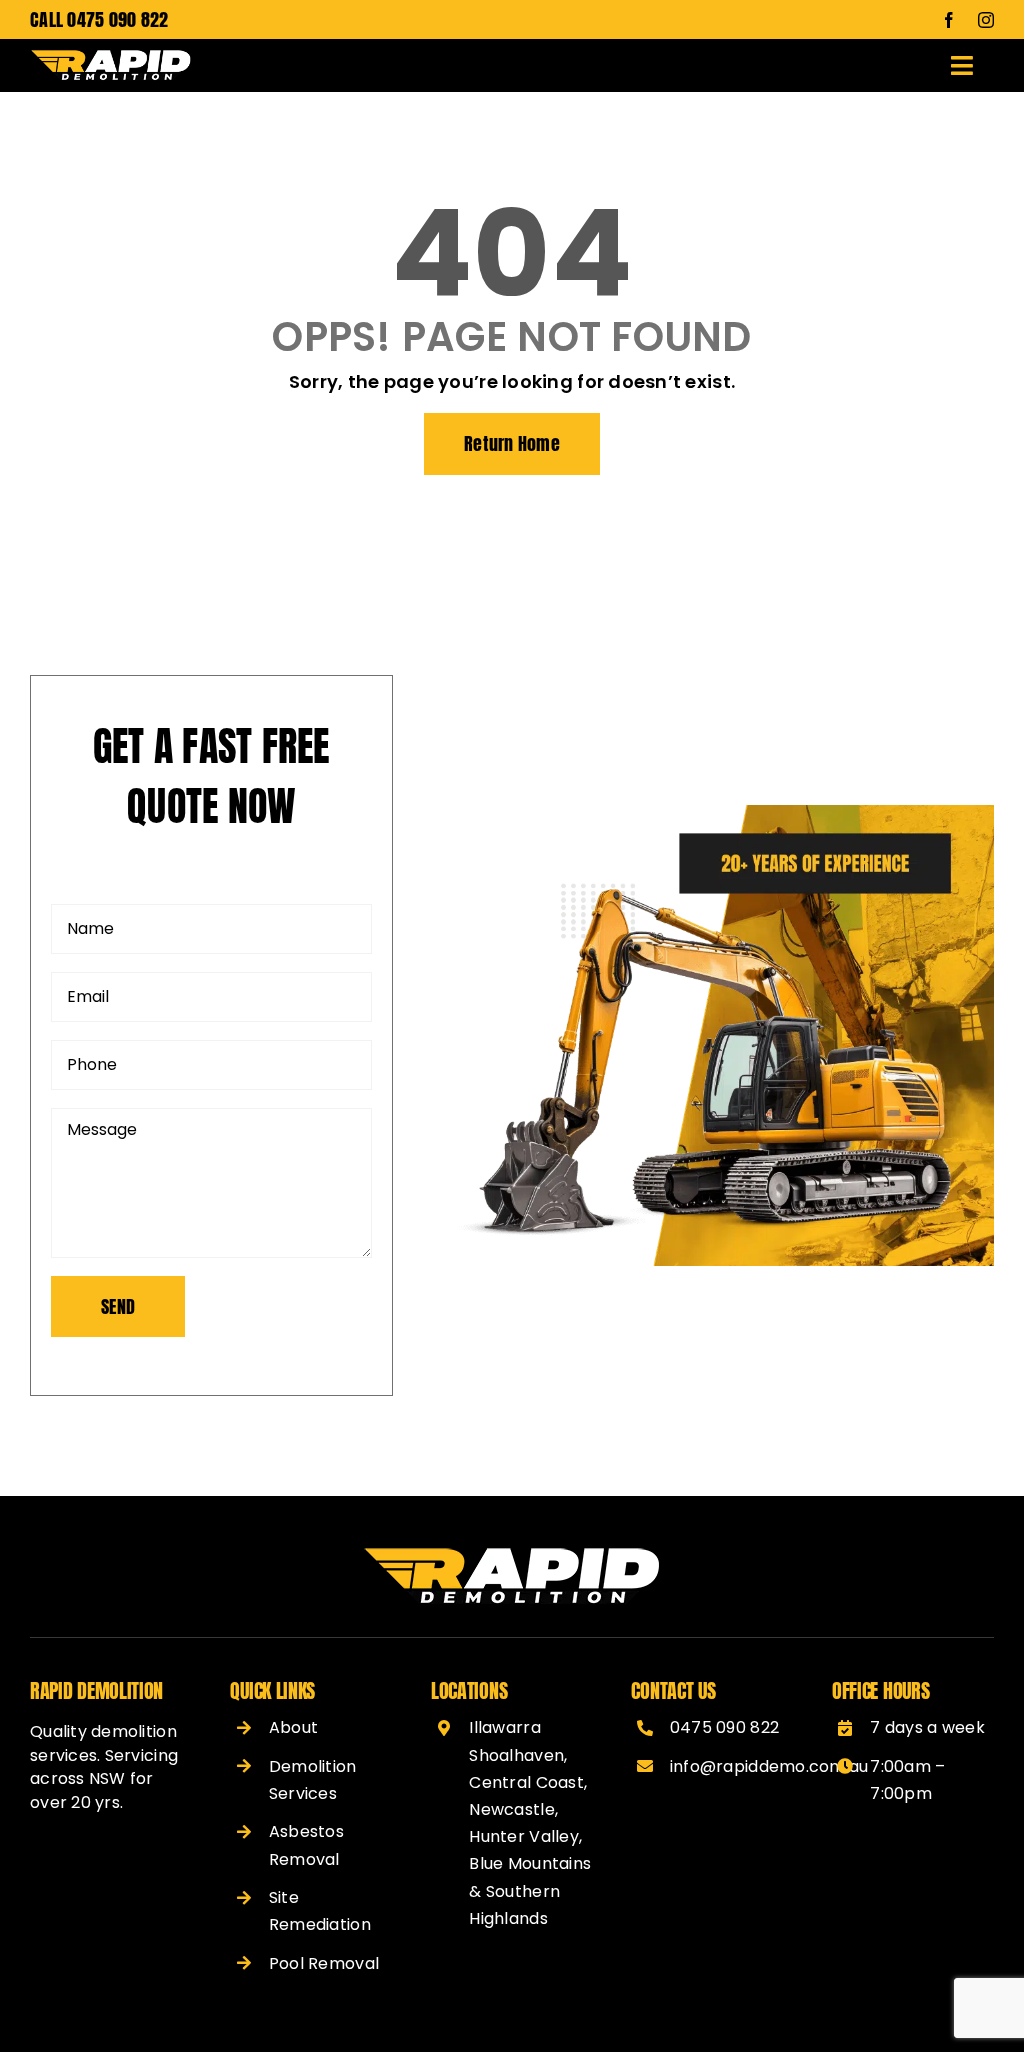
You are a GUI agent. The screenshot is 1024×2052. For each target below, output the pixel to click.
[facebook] (949, 20)
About (293, 1727)
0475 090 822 (117, 19)
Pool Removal (324, 1963)
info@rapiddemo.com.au (769, 1766)
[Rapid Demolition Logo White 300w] (111, 57)
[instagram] (986, 20)
